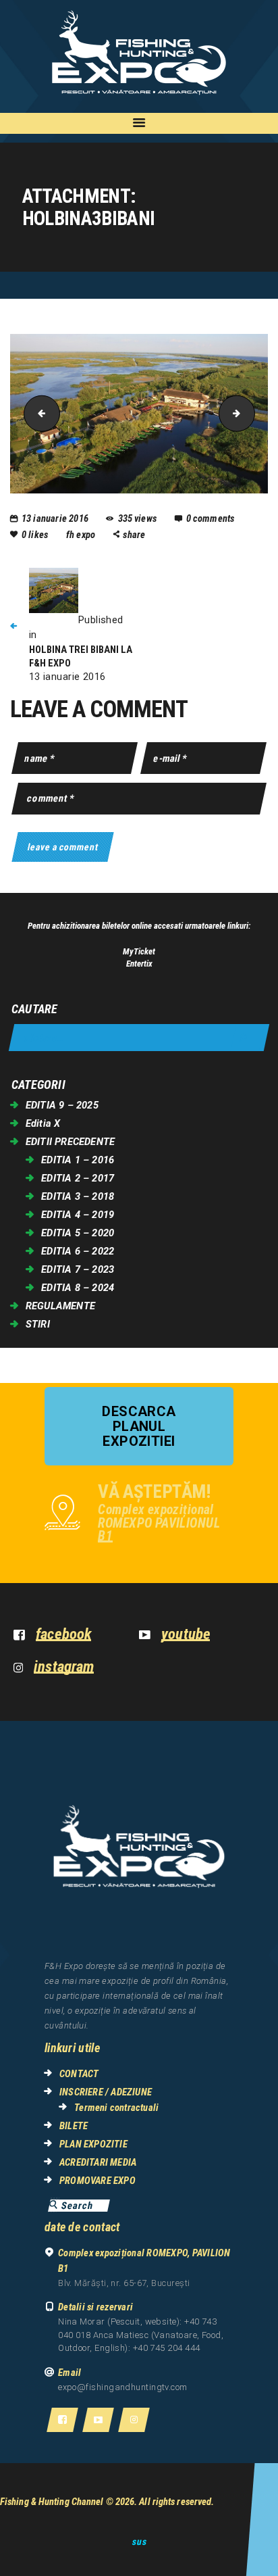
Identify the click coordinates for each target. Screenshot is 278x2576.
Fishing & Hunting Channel (52, 2502)
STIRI (38, 1324)
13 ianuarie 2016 (55, 518)
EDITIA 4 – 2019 (78, 1215)
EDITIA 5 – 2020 (78, 1233)
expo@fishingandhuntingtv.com (123, 2387)
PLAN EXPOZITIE (93, 2144)
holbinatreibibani (250, 413)
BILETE (74, 2126)
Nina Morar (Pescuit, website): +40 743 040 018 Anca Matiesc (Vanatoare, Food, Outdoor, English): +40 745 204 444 (141, 2335)
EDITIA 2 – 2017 (78, 1178)
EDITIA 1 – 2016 (78, 1160)
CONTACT (79, 2074)
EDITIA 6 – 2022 (78, 1251)
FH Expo (82, 535)
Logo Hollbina (38, 413)
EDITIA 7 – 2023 (78, 1269)
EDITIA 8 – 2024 (78, 1288)
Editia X (43, 1123)
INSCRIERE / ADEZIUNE (106, 2092)
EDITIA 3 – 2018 (78, 1196)
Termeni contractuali (116, 2108)
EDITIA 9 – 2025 (62, 1105)
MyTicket (139, 951)
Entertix (139, 964)
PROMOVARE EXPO (98, 2181)
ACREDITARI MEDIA (98, 2162)
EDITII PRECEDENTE (70, 1142)
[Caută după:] (139, 1038)
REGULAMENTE (60, 1306)
